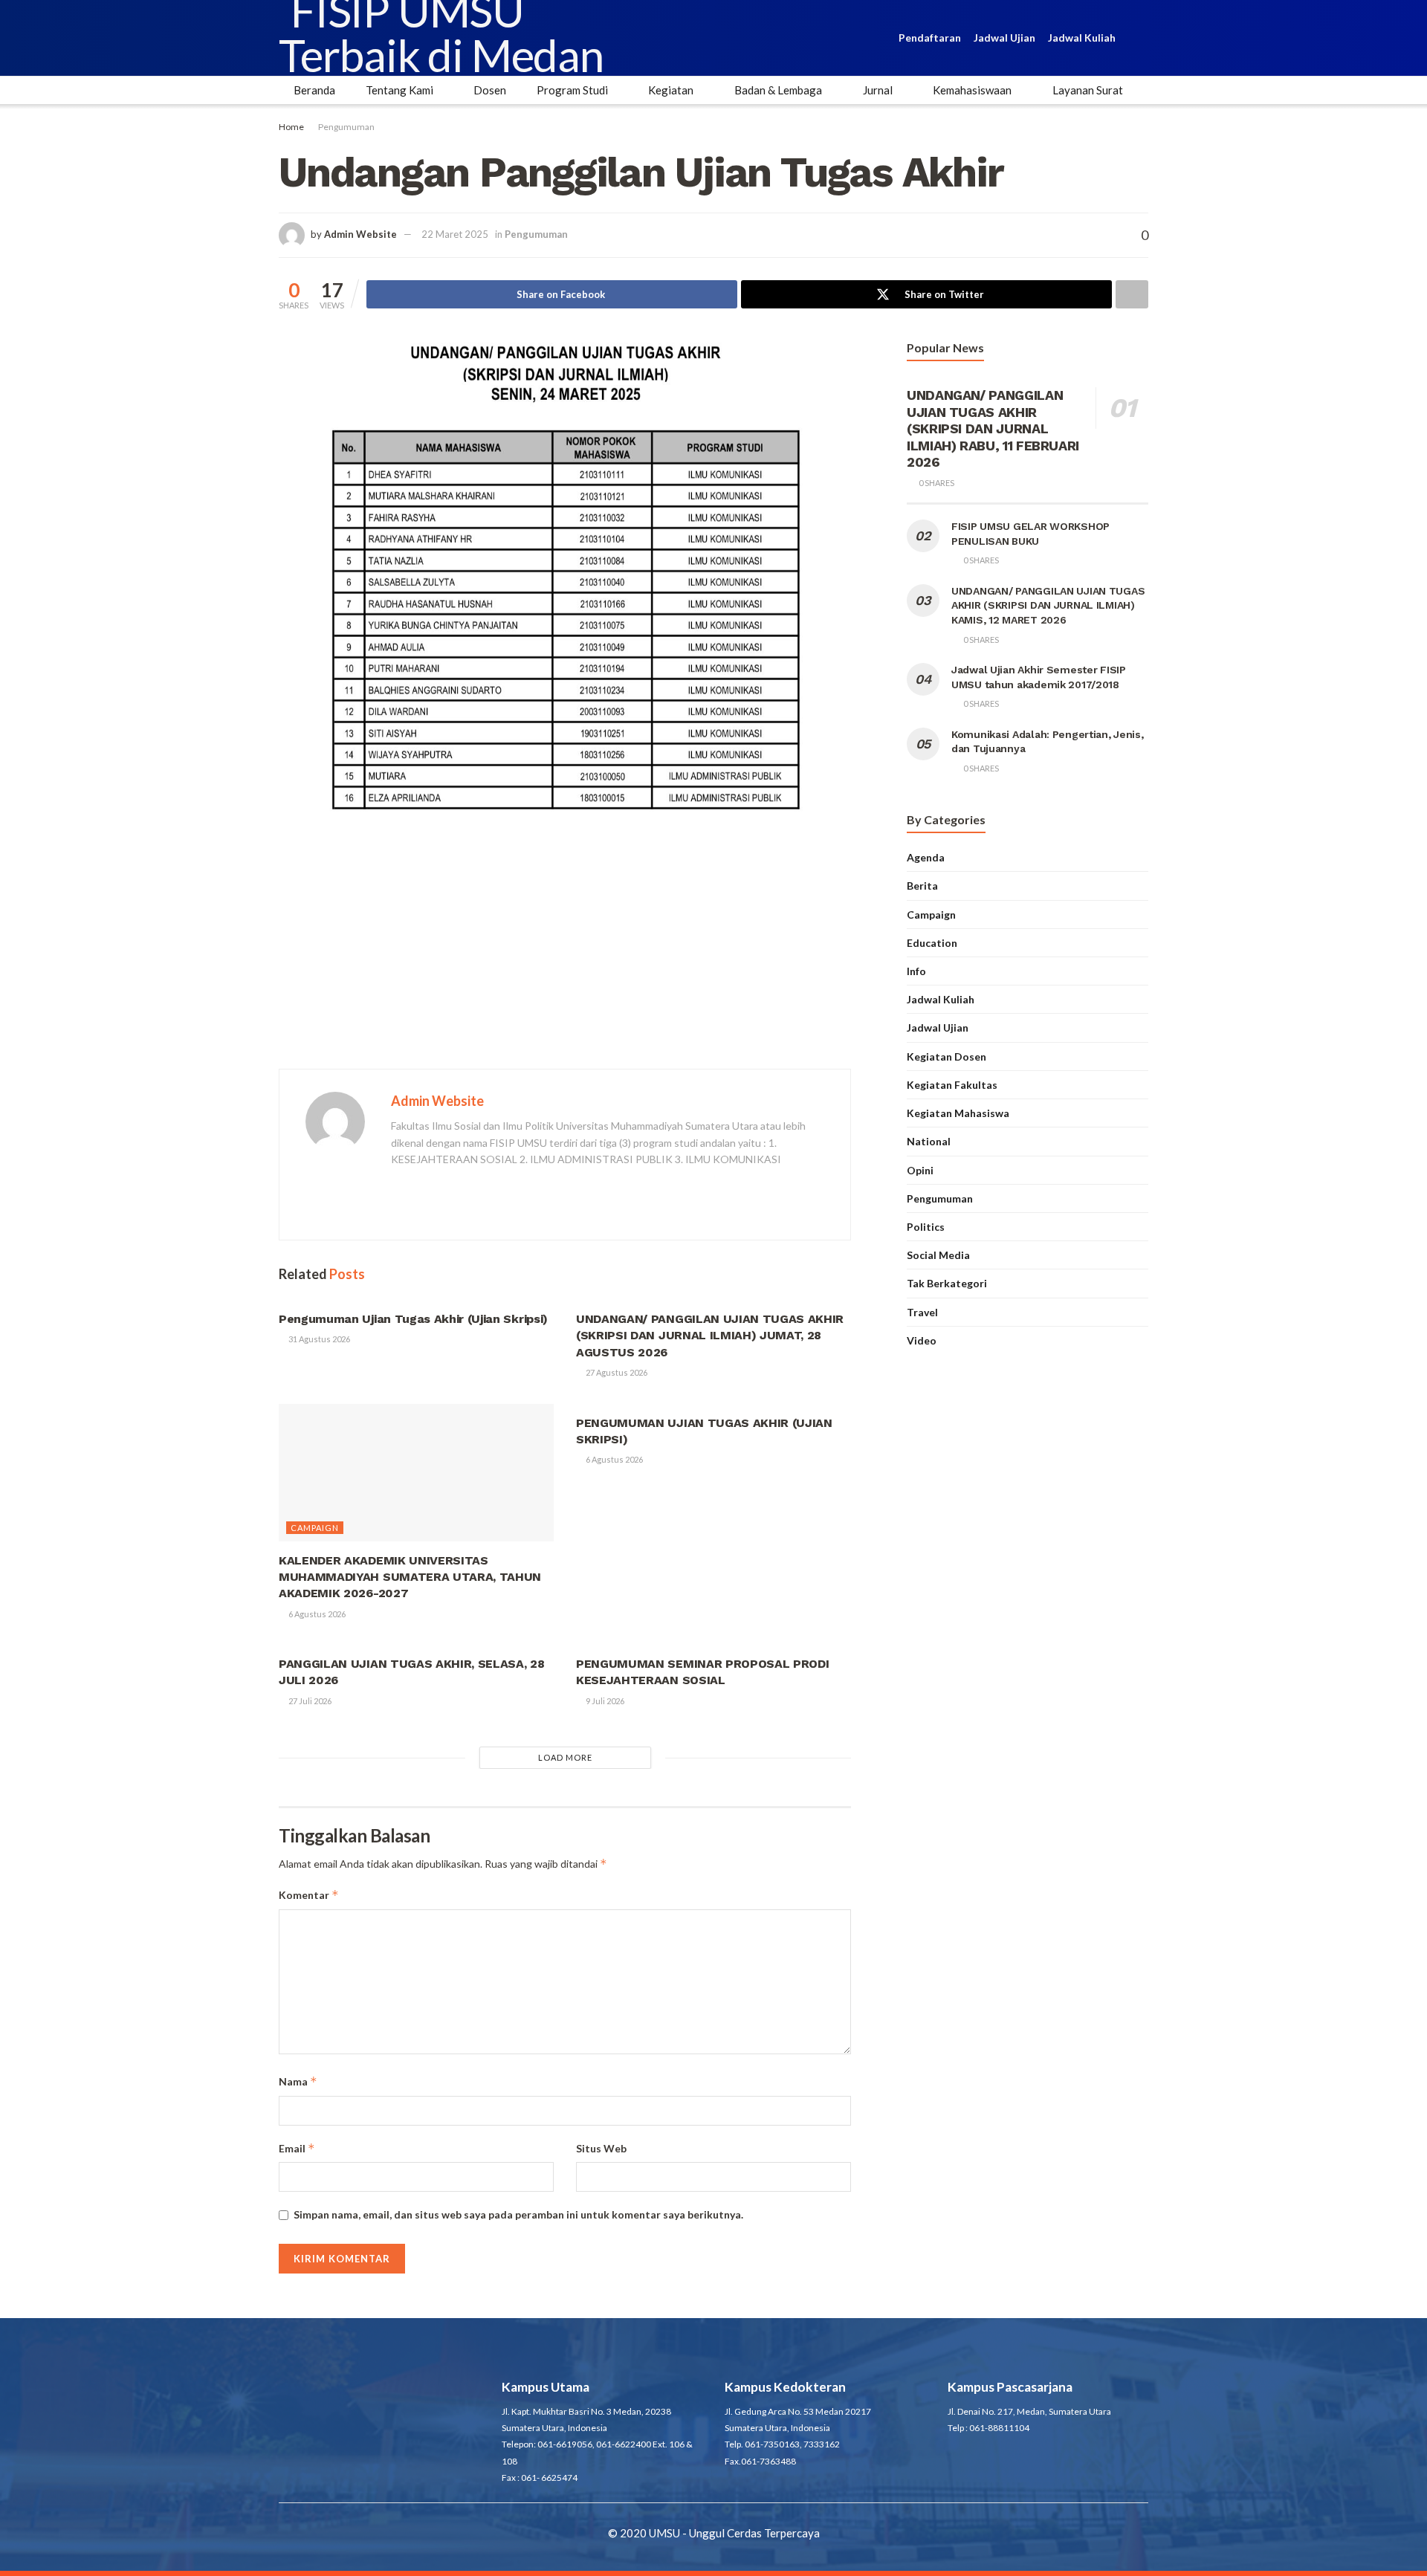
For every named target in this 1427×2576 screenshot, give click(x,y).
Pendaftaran (930, 38)
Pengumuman (346, 127)
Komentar (309, 1895)
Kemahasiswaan (972, 90)
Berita (922, 886)
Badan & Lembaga (778, 90)
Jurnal (878, 90)
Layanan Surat (1088, 90)
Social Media (938, 1255)
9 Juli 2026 (604, 1701)
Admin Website (360, 234)
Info (916, 971)
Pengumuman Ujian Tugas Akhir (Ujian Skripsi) (413, 1319)
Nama (298, 2081)
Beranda (314, 90)
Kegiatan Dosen (947, 1056)
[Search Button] (1142, 38)
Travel (922, 1312)
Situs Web (601, 2148)
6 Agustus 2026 (316, 1614)
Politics (926, 1227)
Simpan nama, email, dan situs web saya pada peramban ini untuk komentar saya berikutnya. (518, 2214)
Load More (565, 1757)
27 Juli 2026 (309, 1701)
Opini (920, 1170)
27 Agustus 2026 (616, 1372)
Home (291, 127)
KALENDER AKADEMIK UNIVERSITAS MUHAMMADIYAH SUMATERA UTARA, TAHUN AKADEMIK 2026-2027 (410, 1577)
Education (932, 943)
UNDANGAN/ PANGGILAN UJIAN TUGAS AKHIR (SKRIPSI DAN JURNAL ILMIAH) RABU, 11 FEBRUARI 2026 (993, 428)
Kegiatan (671, 90)
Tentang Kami (399, 90)
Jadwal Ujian (1004, 38)
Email (297, 2148)
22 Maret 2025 (455, 234)
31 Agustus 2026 (318, 1339)
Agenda (926, 857)
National (929, 1141)
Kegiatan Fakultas (952, 1085)
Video (922, 1340)
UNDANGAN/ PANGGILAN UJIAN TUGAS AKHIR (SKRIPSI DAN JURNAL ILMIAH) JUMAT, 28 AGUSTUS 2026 (710, 1336)
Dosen (490, 90)
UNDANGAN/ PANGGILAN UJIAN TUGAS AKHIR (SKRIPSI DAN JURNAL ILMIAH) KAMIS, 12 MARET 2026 (1048, 605)
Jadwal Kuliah (1082, 38)
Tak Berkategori (947, 1283)
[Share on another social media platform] (1132, 294)
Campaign (315, 1528)
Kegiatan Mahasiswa (958, 1113)
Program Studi (572, 90)
